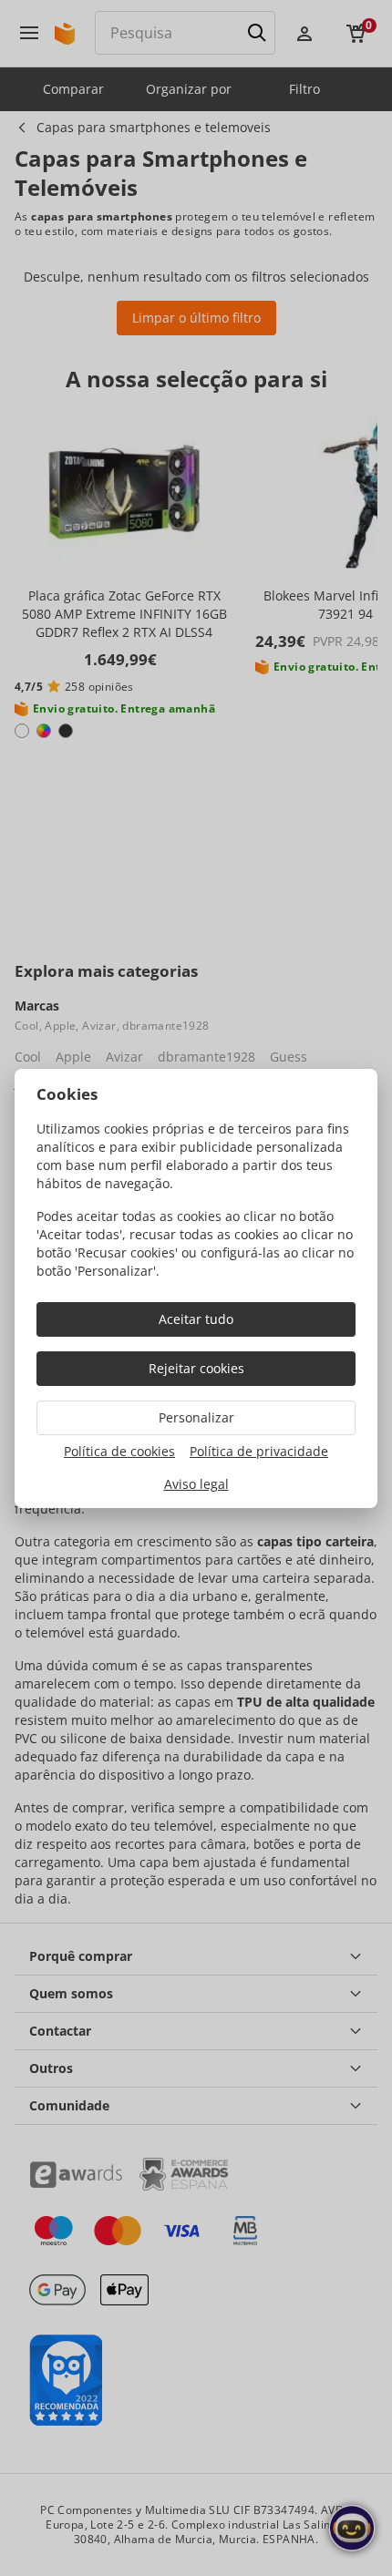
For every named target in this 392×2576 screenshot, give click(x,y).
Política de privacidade (259, 1451)
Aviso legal (196, 1484)
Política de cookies (119, 1451)
